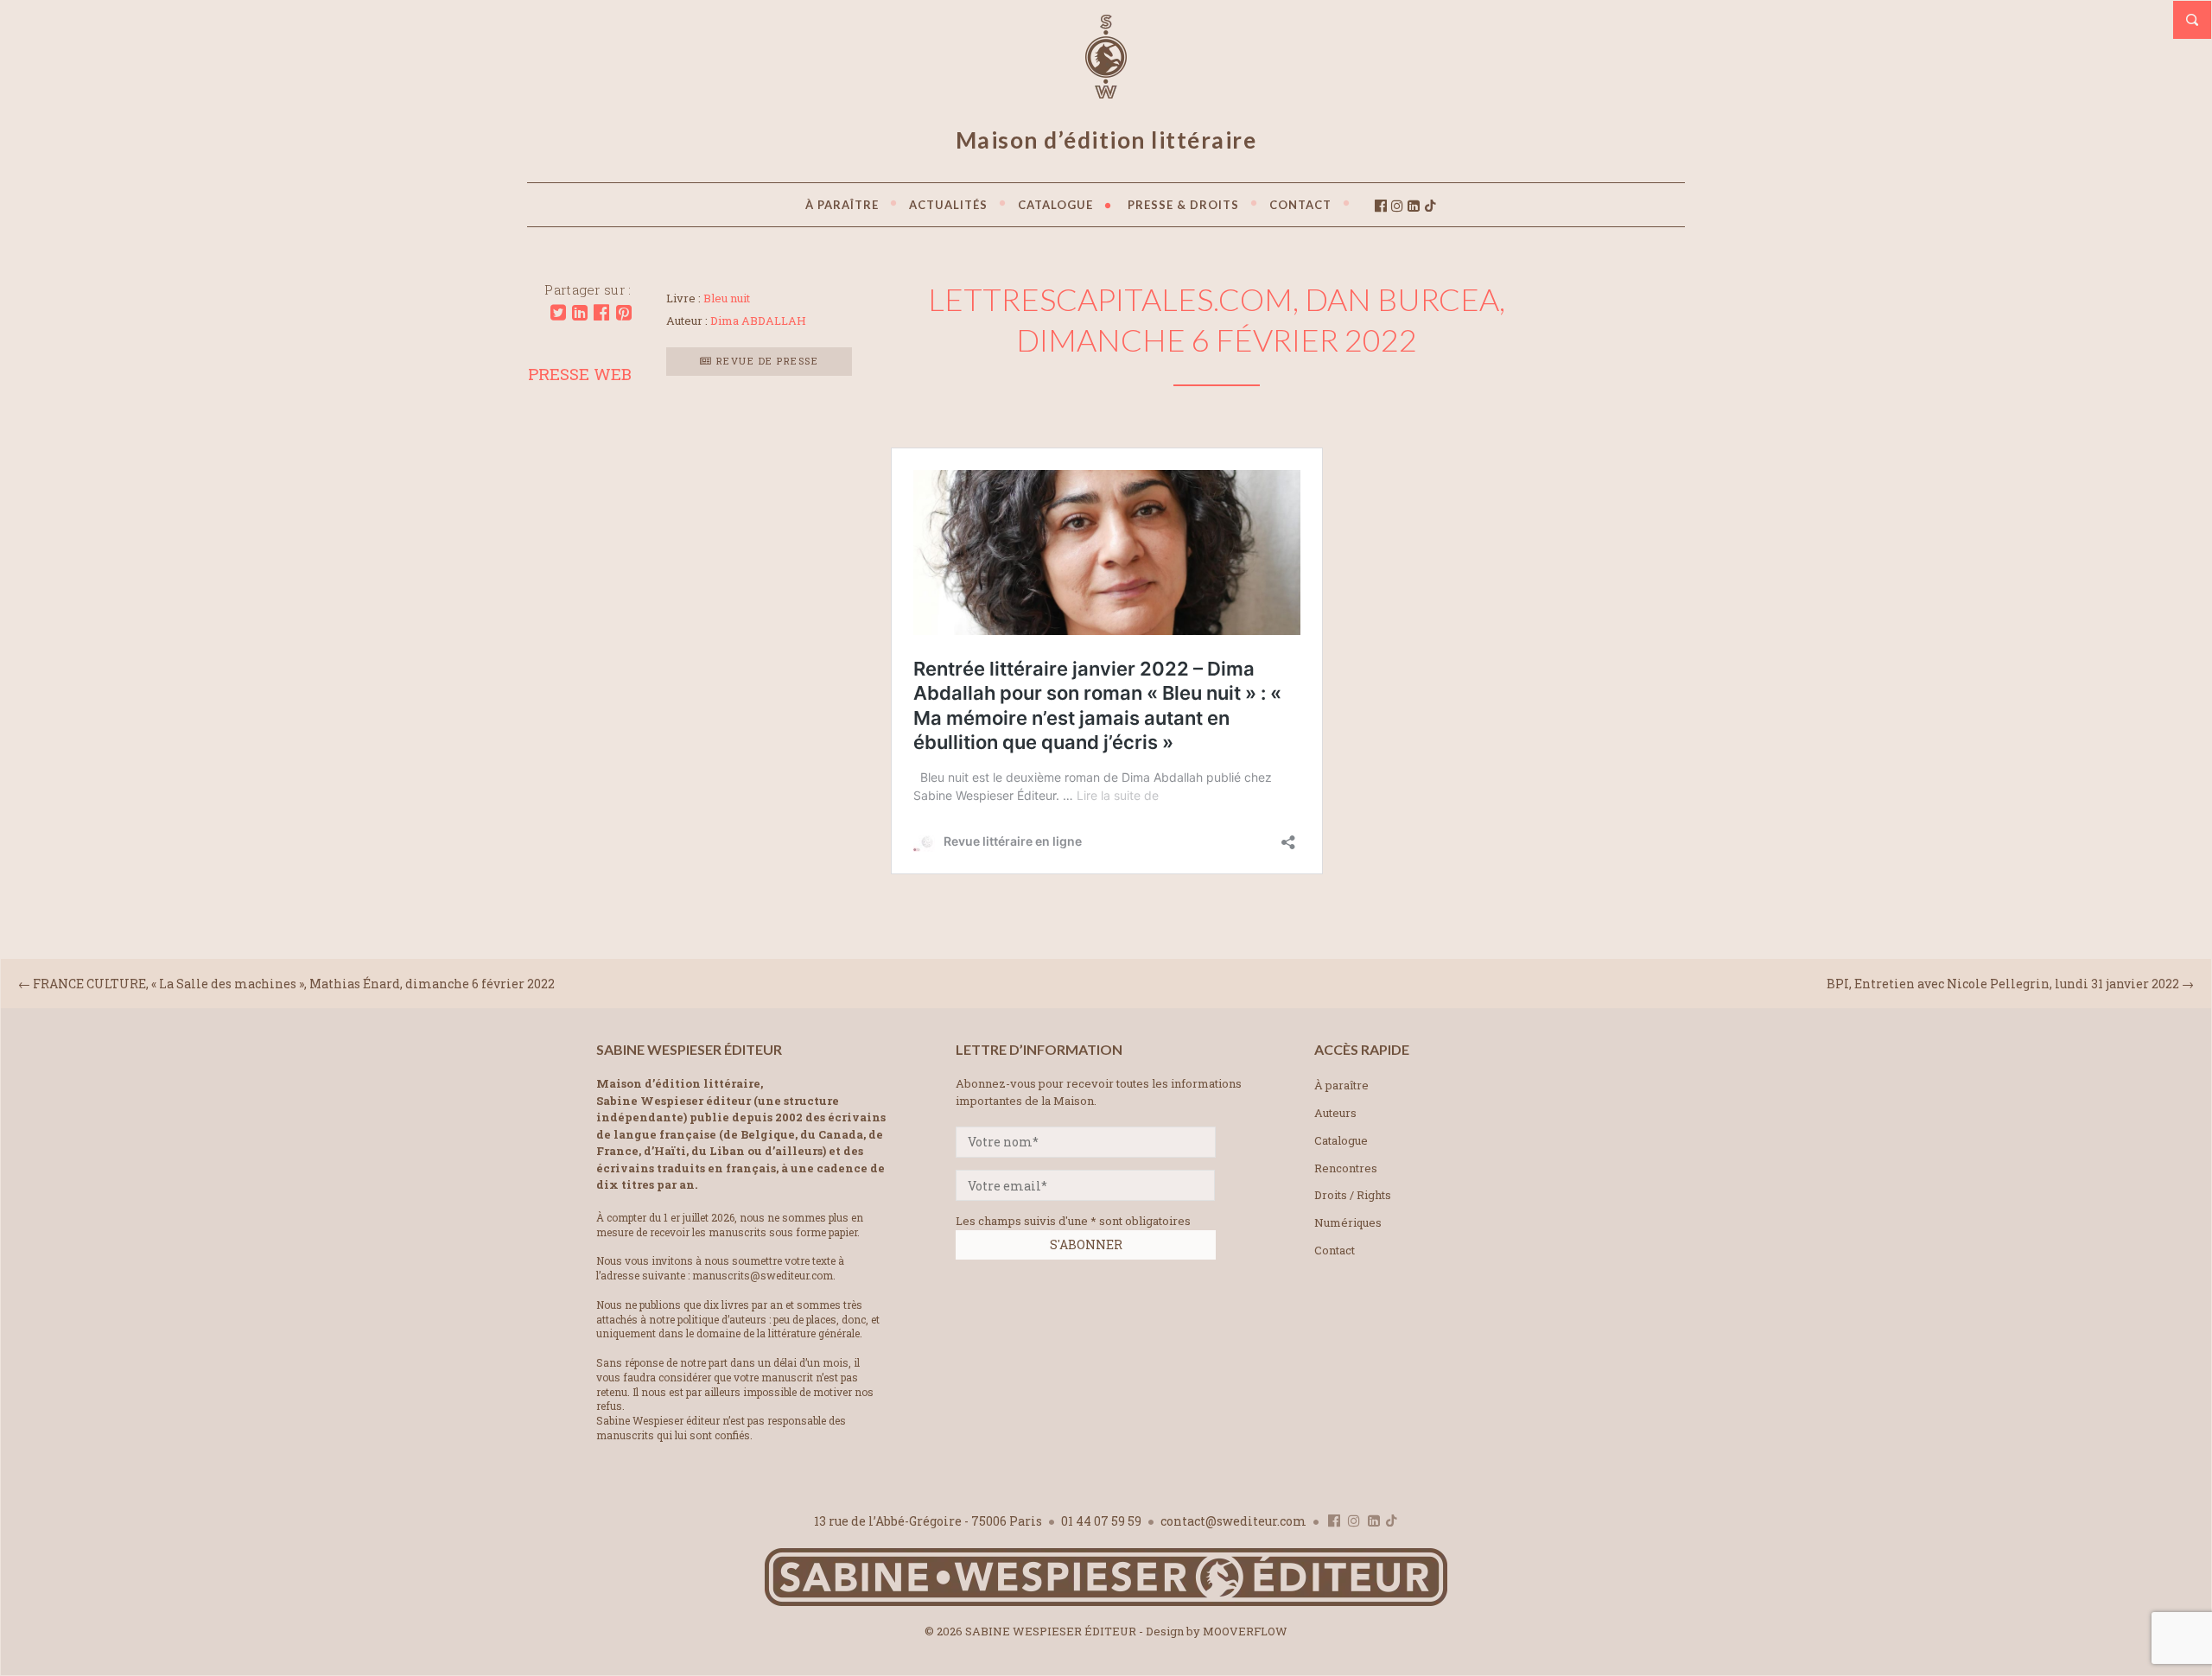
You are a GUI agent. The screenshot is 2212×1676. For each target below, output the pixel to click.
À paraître (1341, 1085)
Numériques (1348, 1222)
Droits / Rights (1353, 1195)
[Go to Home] (1106, 1602)
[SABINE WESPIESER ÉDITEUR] (1106, 91)
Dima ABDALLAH (758, 321)
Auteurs (1335, 1113)
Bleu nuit (727, 298)
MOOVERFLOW (1245, 1631)
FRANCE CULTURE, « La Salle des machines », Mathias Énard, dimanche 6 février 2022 (294, 984)
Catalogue (1341, 1140)
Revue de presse (765, 361)
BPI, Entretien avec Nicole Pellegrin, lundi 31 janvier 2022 (2003, 984)
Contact (1335, 1250)
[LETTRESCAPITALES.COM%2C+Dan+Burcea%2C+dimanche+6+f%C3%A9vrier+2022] (558, 313)
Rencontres (1346, 1168)
